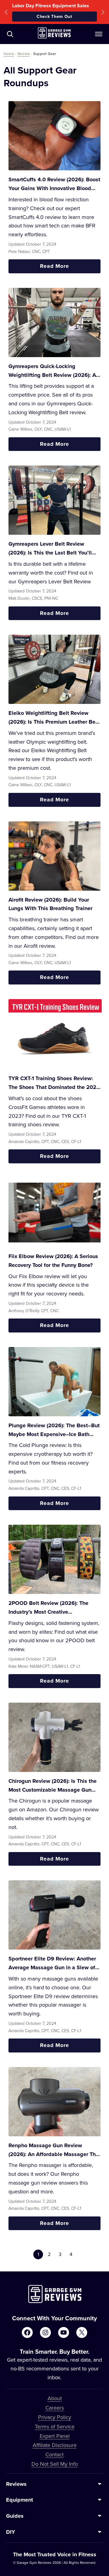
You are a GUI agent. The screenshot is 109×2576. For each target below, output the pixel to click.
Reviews (16, 2484)
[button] (6, 12)
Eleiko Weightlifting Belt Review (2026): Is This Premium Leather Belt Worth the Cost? (54, 718)
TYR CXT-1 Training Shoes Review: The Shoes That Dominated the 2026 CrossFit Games (54, 1083)
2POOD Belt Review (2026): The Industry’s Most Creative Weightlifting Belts (48, 1608)
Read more (69, 268)
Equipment (20, 2500)
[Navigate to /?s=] (10, 34)
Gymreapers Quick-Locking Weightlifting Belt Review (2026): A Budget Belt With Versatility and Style (52, 371)
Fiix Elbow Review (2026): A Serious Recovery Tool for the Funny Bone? (53, 1261)
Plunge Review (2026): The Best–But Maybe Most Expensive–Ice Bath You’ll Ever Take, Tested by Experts (54, 1430)
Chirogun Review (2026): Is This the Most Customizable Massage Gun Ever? (53, 1786)
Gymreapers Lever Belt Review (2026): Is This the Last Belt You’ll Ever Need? (50, 549)
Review (24, 54)
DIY (11, 2532)
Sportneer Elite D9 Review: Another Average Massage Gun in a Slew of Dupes (52, 1963)
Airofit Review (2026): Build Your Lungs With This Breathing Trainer (50, 904)
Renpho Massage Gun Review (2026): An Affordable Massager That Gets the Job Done (54, 2150)
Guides (15, 2516)
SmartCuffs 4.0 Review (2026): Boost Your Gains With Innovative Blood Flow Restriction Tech (54, 184)
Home (9, 54)
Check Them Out (54, 16)
